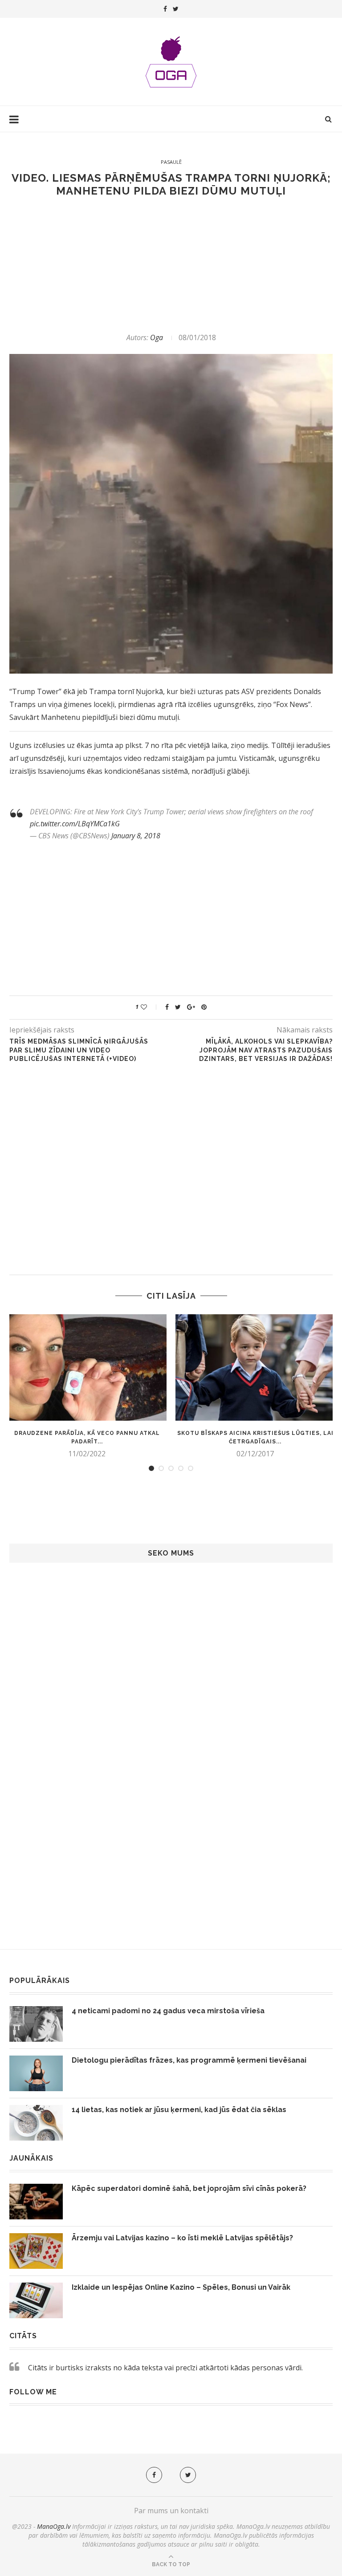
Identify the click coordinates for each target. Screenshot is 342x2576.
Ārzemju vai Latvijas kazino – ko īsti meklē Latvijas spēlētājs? (182, 2238)
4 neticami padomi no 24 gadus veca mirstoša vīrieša (168, 2011)
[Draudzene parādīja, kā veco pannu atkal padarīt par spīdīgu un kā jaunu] (87, 1367)
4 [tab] (181, 1468)
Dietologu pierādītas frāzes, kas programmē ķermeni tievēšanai (189, 2060)
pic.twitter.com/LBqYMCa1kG (75, 824)
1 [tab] (151, 1468)
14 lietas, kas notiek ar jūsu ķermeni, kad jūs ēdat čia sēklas (179, 2110)
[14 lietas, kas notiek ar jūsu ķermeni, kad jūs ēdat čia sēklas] (36, 2123)
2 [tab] (161, 1468)
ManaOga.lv (54, 2526)
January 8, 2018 (136, 836)
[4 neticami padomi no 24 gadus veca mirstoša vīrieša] (36, 2024)
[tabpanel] (87, 1386)
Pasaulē (171, 162)
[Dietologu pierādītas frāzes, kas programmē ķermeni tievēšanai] (36, 2073)
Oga (157, 337)
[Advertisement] (171, 265)
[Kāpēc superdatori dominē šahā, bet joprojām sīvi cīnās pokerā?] (36, 2202)
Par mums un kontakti (171, 2511)
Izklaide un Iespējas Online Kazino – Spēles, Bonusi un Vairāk (181, 2287)
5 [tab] (191, 1468)
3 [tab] (171, 1468)
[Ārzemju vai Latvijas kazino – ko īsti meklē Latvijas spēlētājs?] (36, 2251)
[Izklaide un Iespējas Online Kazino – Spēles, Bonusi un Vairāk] (36, 2300)
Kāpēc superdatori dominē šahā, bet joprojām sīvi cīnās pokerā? (189, 2188)
